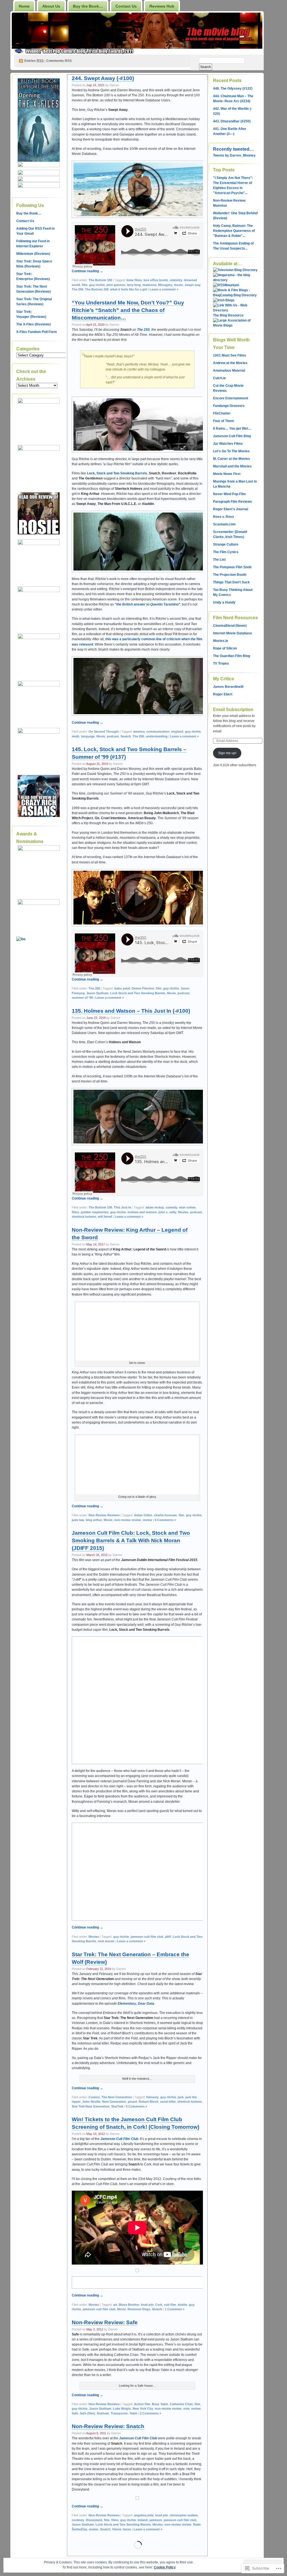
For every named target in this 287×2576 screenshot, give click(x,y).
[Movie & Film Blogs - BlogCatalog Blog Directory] (235, 295)
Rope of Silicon (225, 648)
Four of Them (224, 421)
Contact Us (126, 6)
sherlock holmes (84, 1217)
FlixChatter (222, 413)
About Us (51, 6)
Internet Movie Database (232, 633)
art (115, 2305)
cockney (78, 2520)
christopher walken (184, 2515)
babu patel (122, 988)
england (177, 732)
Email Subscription (233, 710)
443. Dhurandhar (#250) (232, 121)
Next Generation (114, 2102)
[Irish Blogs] (224, 300)
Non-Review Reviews (104, 1515)
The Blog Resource (228, 315)
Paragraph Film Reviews (232, 502)
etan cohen (187, 1207)
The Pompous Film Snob (232, 567)
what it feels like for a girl (129, 289)
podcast (113, 736)
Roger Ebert (223, 694)
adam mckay (155, 1207)
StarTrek (117, 2106)
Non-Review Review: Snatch (108, 2426)
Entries (34, 61)
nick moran (106, 1941)
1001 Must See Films (230, 355)
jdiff (168, 1937)
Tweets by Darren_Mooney (234, 155)
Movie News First (227, 474)
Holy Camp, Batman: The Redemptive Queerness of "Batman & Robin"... (234, 231)
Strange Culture (226, 544)
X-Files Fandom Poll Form (37, 332)
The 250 (77, 289)
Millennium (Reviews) (33, 254)
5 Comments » (136, 2106)
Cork (159, 2305)
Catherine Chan (181, 2404)
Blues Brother (129, 2305)
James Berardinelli (228, 687)
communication (158, 732)
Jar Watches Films (228, 444)
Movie (101, 736)
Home (24, 6)
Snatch (126, 736)
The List (219, 560)
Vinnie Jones (122, 2529)
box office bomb (156, 280)
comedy (172, 1207)
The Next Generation (117, 2097)
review (147, 1520)
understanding (157, 736)
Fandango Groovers (229, 406)
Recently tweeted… (233, 149)
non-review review (128, 1520)
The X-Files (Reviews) (33, 324)
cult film (170, 2305)
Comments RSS (59, 61)
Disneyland (94, 2520)
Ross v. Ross (224, 517)
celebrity (176, 280)
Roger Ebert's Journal (231, 509)
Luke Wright (122, 2409)
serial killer (168, 2102)
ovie (186, 2409)
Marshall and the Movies (232, 466)
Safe (75, 2413)
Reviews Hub (162, 6)
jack (181, 2097)
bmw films (134, 280)
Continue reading (87, 271)
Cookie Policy (165, 2567)
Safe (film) (87, 2413)
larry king (134, 285)
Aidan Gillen (143, 1515)
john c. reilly (167, 1212)
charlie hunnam (165, 1515)
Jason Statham (97, 993)
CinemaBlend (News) (230, 626)
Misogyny (165, 285)
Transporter (119, 2413)
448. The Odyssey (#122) (233, 88)
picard (132, 2102)
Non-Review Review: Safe (105, 2322)
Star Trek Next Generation (91, 2106)
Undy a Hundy (224, 602)
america (139, 732)
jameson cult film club (147, 1937)
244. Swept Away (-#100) (103, 78)
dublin (182, 2305)
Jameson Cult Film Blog (232, 436)
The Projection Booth (230, 575)
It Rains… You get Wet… (232, 428)
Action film (142, 2404)
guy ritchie (97, 285)
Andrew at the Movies (230, 363)
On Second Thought (104, 732)
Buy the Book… (88, 6)
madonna (149, 285)
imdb (76, 736)
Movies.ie (221, 641)
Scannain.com (224, 524)
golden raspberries (95, 1212)
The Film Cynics (226, 552)
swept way (193, 285)
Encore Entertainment (231, 398)
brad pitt (147, 2305)
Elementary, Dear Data (136, 2004)
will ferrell (105, 1217)
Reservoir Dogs (139, 2309)
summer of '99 (82, 998)
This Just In (122, 1207)
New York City (143, 2409)
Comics (94, 2097)
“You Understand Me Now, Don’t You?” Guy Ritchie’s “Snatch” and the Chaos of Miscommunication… (128, 310)
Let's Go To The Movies (231, 451)
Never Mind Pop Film (229, 494)
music (179, 285)
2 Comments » (151, 2413)
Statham (103, 2413)
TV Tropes (221, 663)
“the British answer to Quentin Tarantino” (147, 604)
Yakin (133, 2413)
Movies (183, 1212)
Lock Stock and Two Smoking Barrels (138, 993)
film (85, 285)
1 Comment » (175, 2309)
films (75, 1212)
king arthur (94, 1520)
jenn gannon (116, 285)
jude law (78, 1520)
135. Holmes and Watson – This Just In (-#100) (131, 1011)
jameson (156, 2520)
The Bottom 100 (100, 280)
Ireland (143, 2520)
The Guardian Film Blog (232, 656)
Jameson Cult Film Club (119, 2139)
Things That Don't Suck (231, 582)
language (88, 736)
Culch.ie (219, 378)
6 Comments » (165, 1520)
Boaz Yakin (160, 2404)
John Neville (91, 2102)
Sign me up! (227, 753)
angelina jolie (144, 2515)
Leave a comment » (164, 289)
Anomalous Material (229, 371)
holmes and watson (142, 1212)
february (152, 2097)
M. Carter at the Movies (232, 459)
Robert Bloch (149, 2102)
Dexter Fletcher (143, 988)
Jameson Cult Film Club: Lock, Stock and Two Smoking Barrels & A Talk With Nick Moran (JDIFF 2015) (131, 1540)
